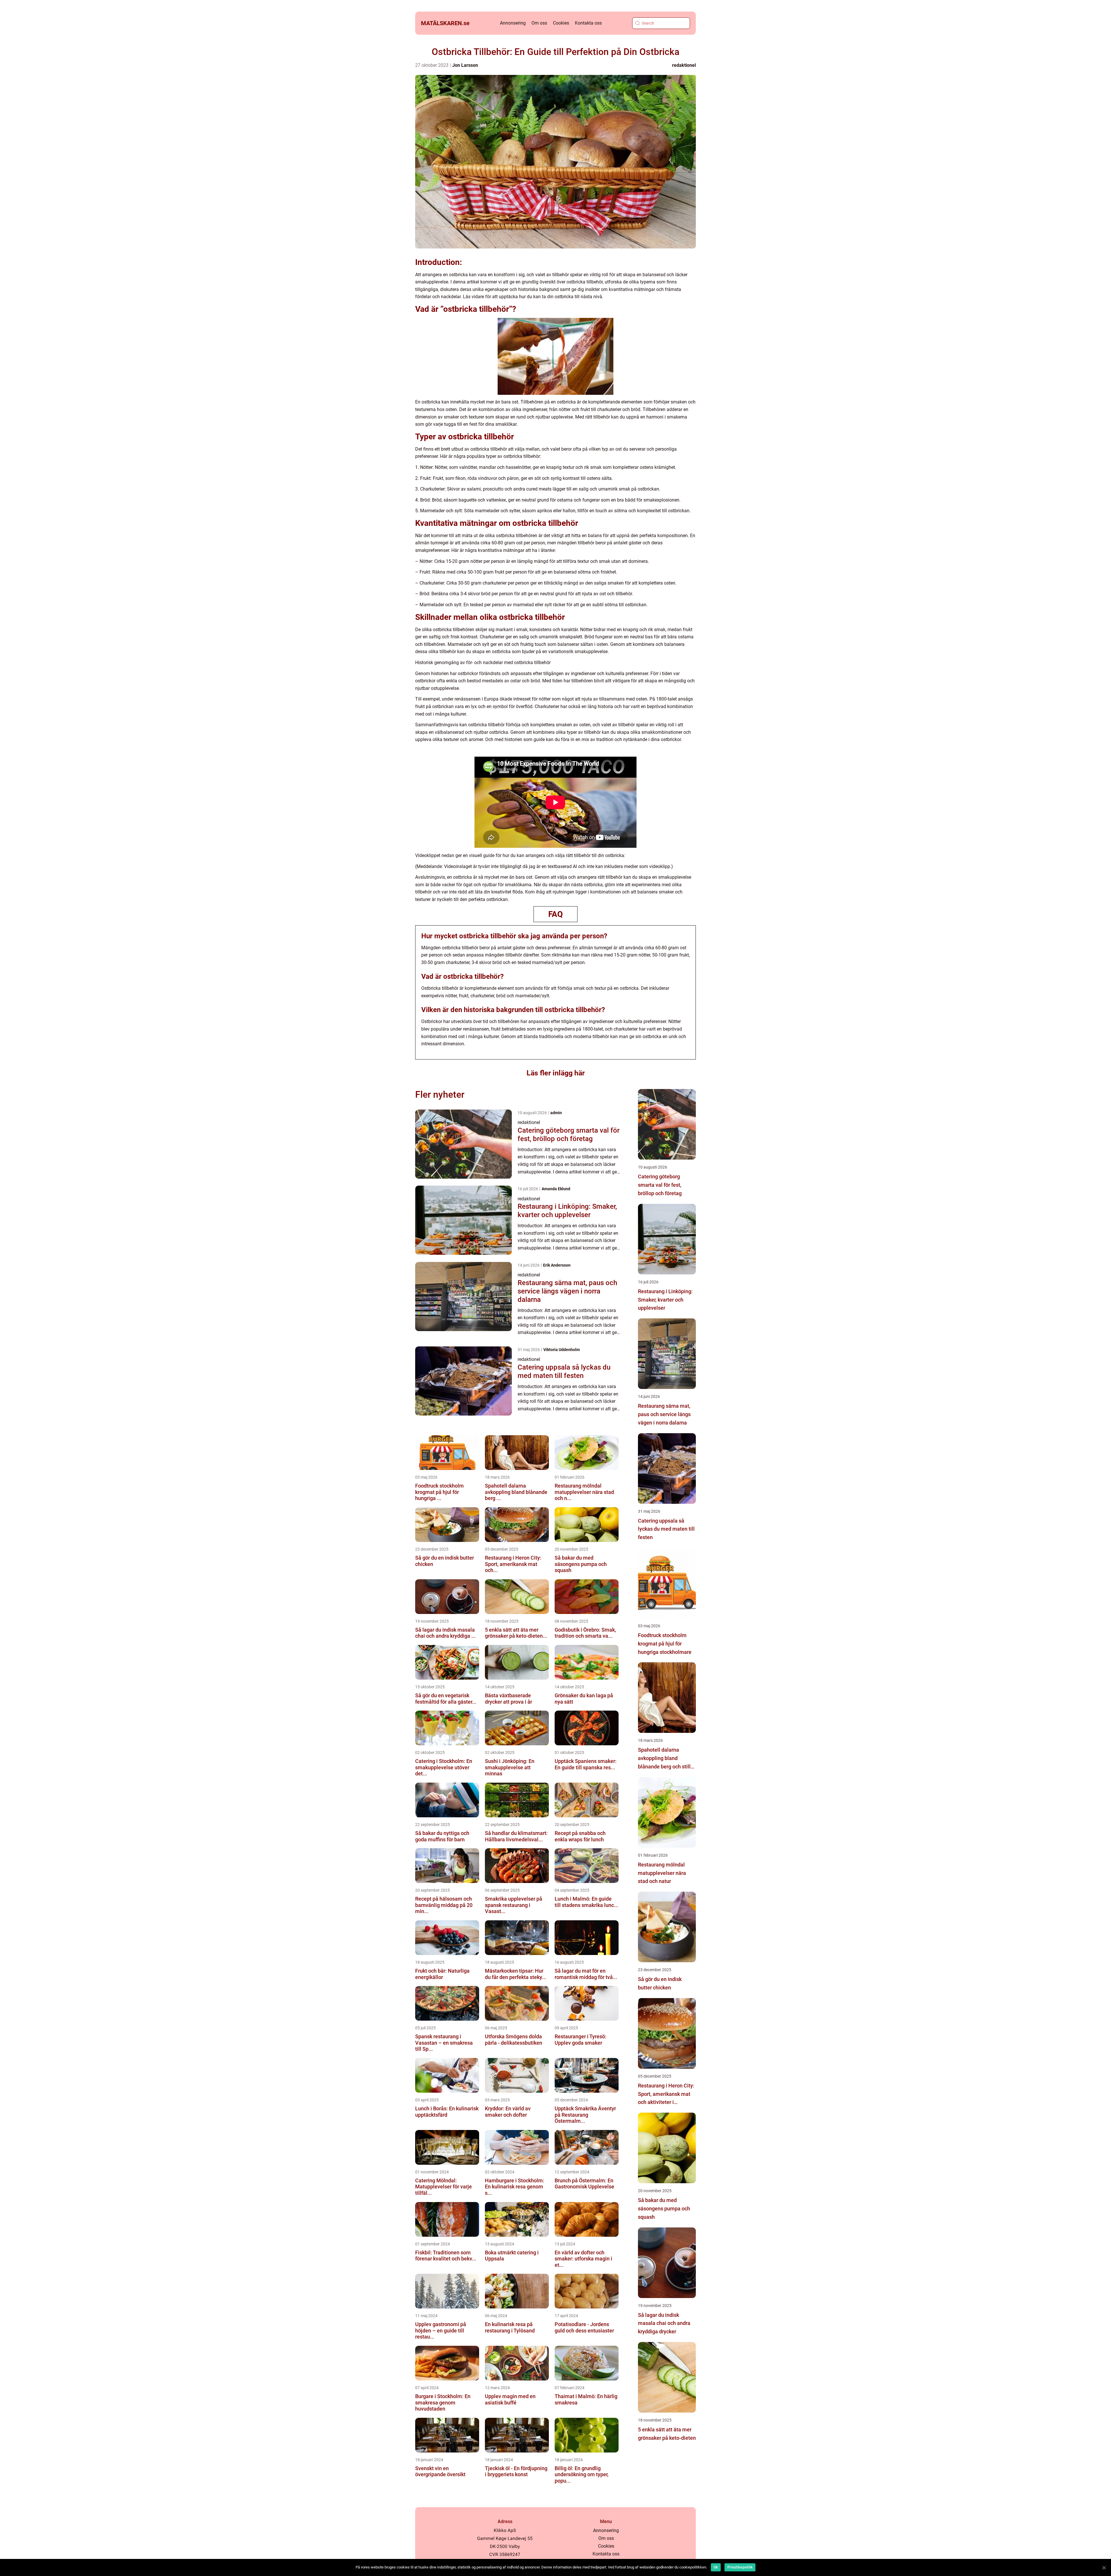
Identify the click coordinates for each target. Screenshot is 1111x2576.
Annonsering (513, 23)
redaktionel (684, 65)
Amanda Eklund (556, 1189)
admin (556, 1113)
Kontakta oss (588, 23)
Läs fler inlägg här (556, 1073)
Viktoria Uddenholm (562, 1350)
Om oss (539, 23)
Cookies (561, 23)
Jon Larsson (465, 65)
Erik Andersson (557, 1265)
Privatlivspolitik (740, 2567)
